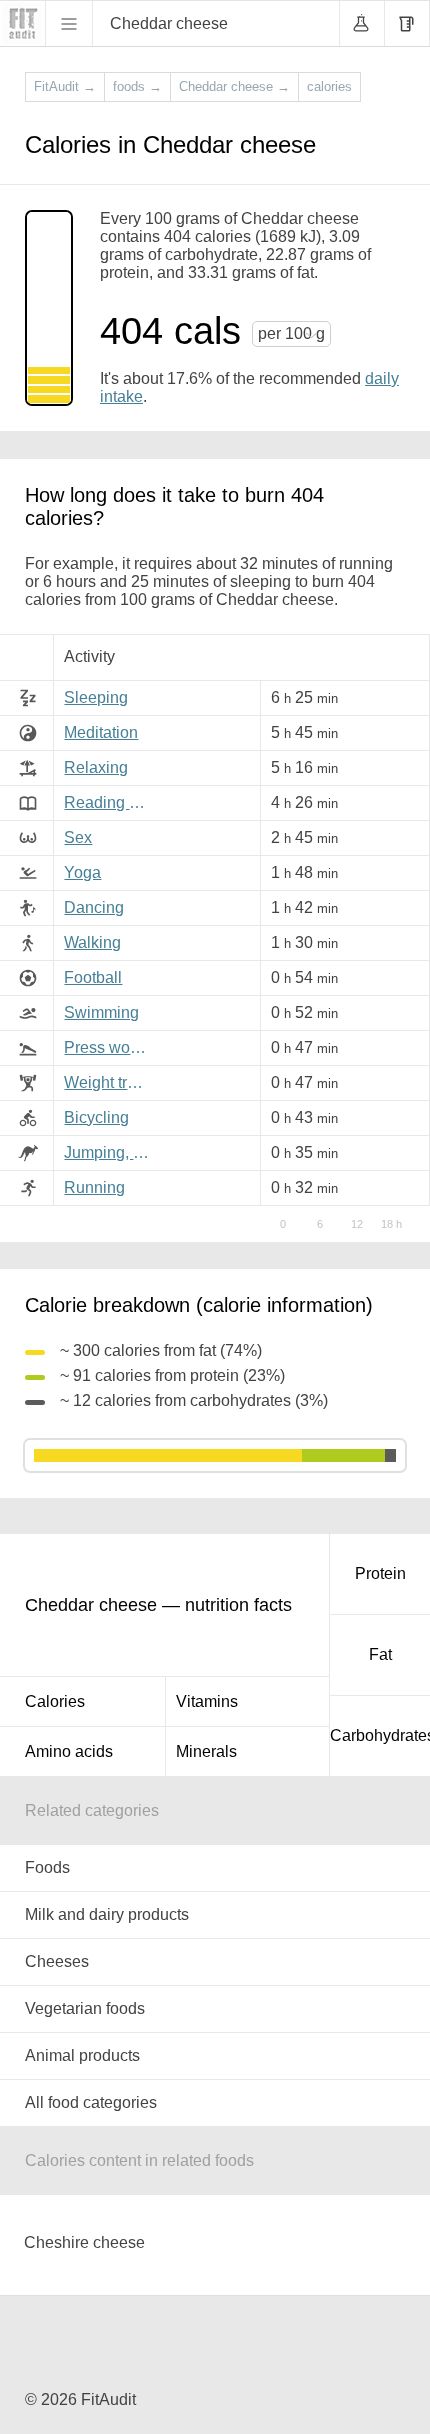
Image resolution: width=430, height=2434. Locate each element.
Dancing (94, 907)
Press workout (110, 1047)
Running (94, 1187)
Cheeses (57, 1961)
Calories (55, 1701)
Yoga (82, 872)
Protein (380, 1573)
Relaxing (96, 767)
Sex (78, 837)
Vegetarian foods (85, 2008)
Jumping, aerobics (110, 1152)
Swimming (101, 1012)
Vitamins (207, 1701)
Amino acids (69, 1751)
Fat (380, 1654)
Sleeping (96, 697)
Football (93, 977)
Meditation (101, 732)
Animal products (82, 2055)
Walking (92, 942)
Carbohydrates (380, 1735)
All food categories (91, 2102)
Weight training (110, 1082)
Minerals (206, 1751)
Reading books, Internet (110, 802)
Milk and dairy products (107, 1914)
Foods (47, 1867)
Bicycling (96, 1117)
